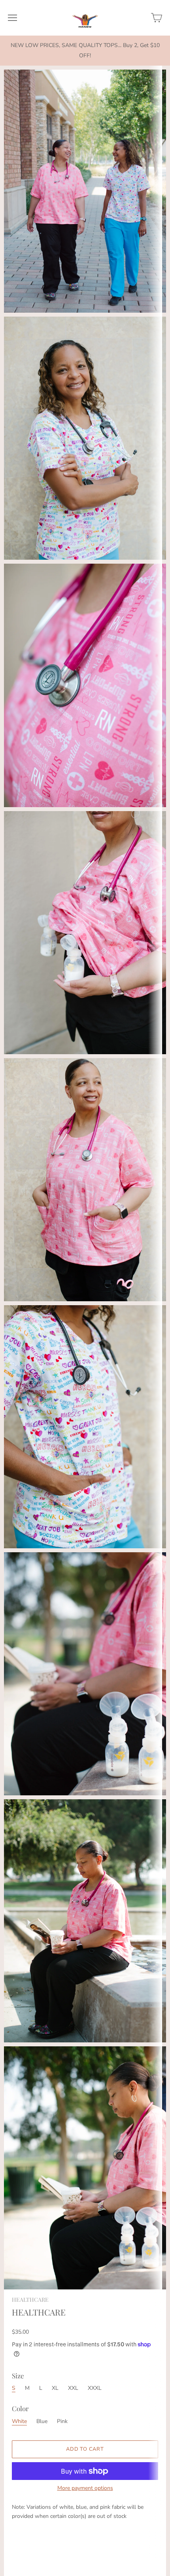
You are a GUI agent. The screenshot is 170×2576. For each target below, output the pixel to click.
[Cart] (157, 18)
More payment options (85, 2488)
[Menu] (12, 18)
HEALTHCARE (30, 2300)
